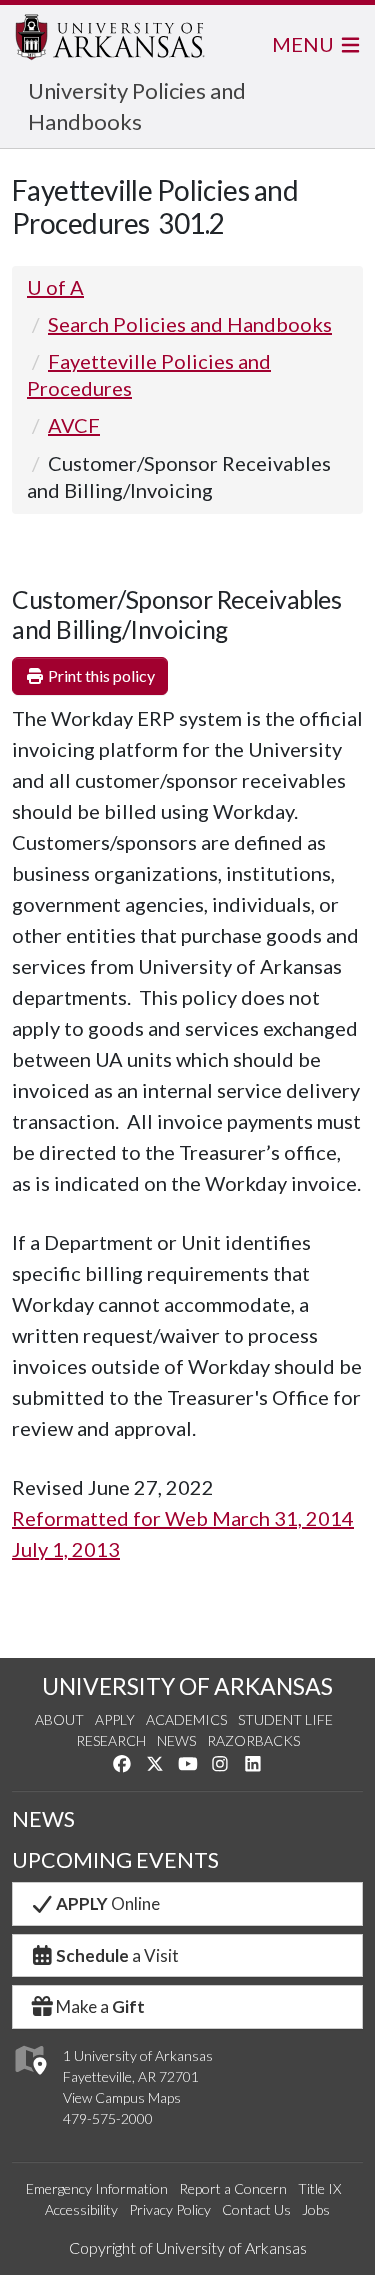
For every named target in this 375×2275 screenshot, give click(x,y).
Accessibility (81, 2209)
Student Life (285, 1719)
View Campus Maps (122, 2097)
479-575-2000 (108, 2118)
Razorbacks (253, 1740)
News (176, 1740)
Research (111, 1740)
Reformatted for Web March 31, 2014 (183, 1518)
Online (108, 1903)
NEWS (43, 1819)
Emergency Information (97, 2188)
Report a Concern (233, 2188)
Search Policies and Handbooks (190, 324)
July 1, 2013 (66, 1549)
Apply (115, 1719)
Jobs (316, 2209)
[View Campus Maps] (29, 2079)
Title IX (319, 2188)
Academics (186, 1719)
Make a (100, 2006)
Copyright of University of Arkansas (188, 2247)
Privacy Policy (170, 2209)
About (59, 1719)
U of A (55, 287)
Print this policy (100, 675)
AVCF (74, 425)
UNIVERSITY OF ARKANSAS (187, 1686)
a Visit (117, 1955)
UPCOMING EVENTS (115, 1860)
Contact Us (256, 2209)
